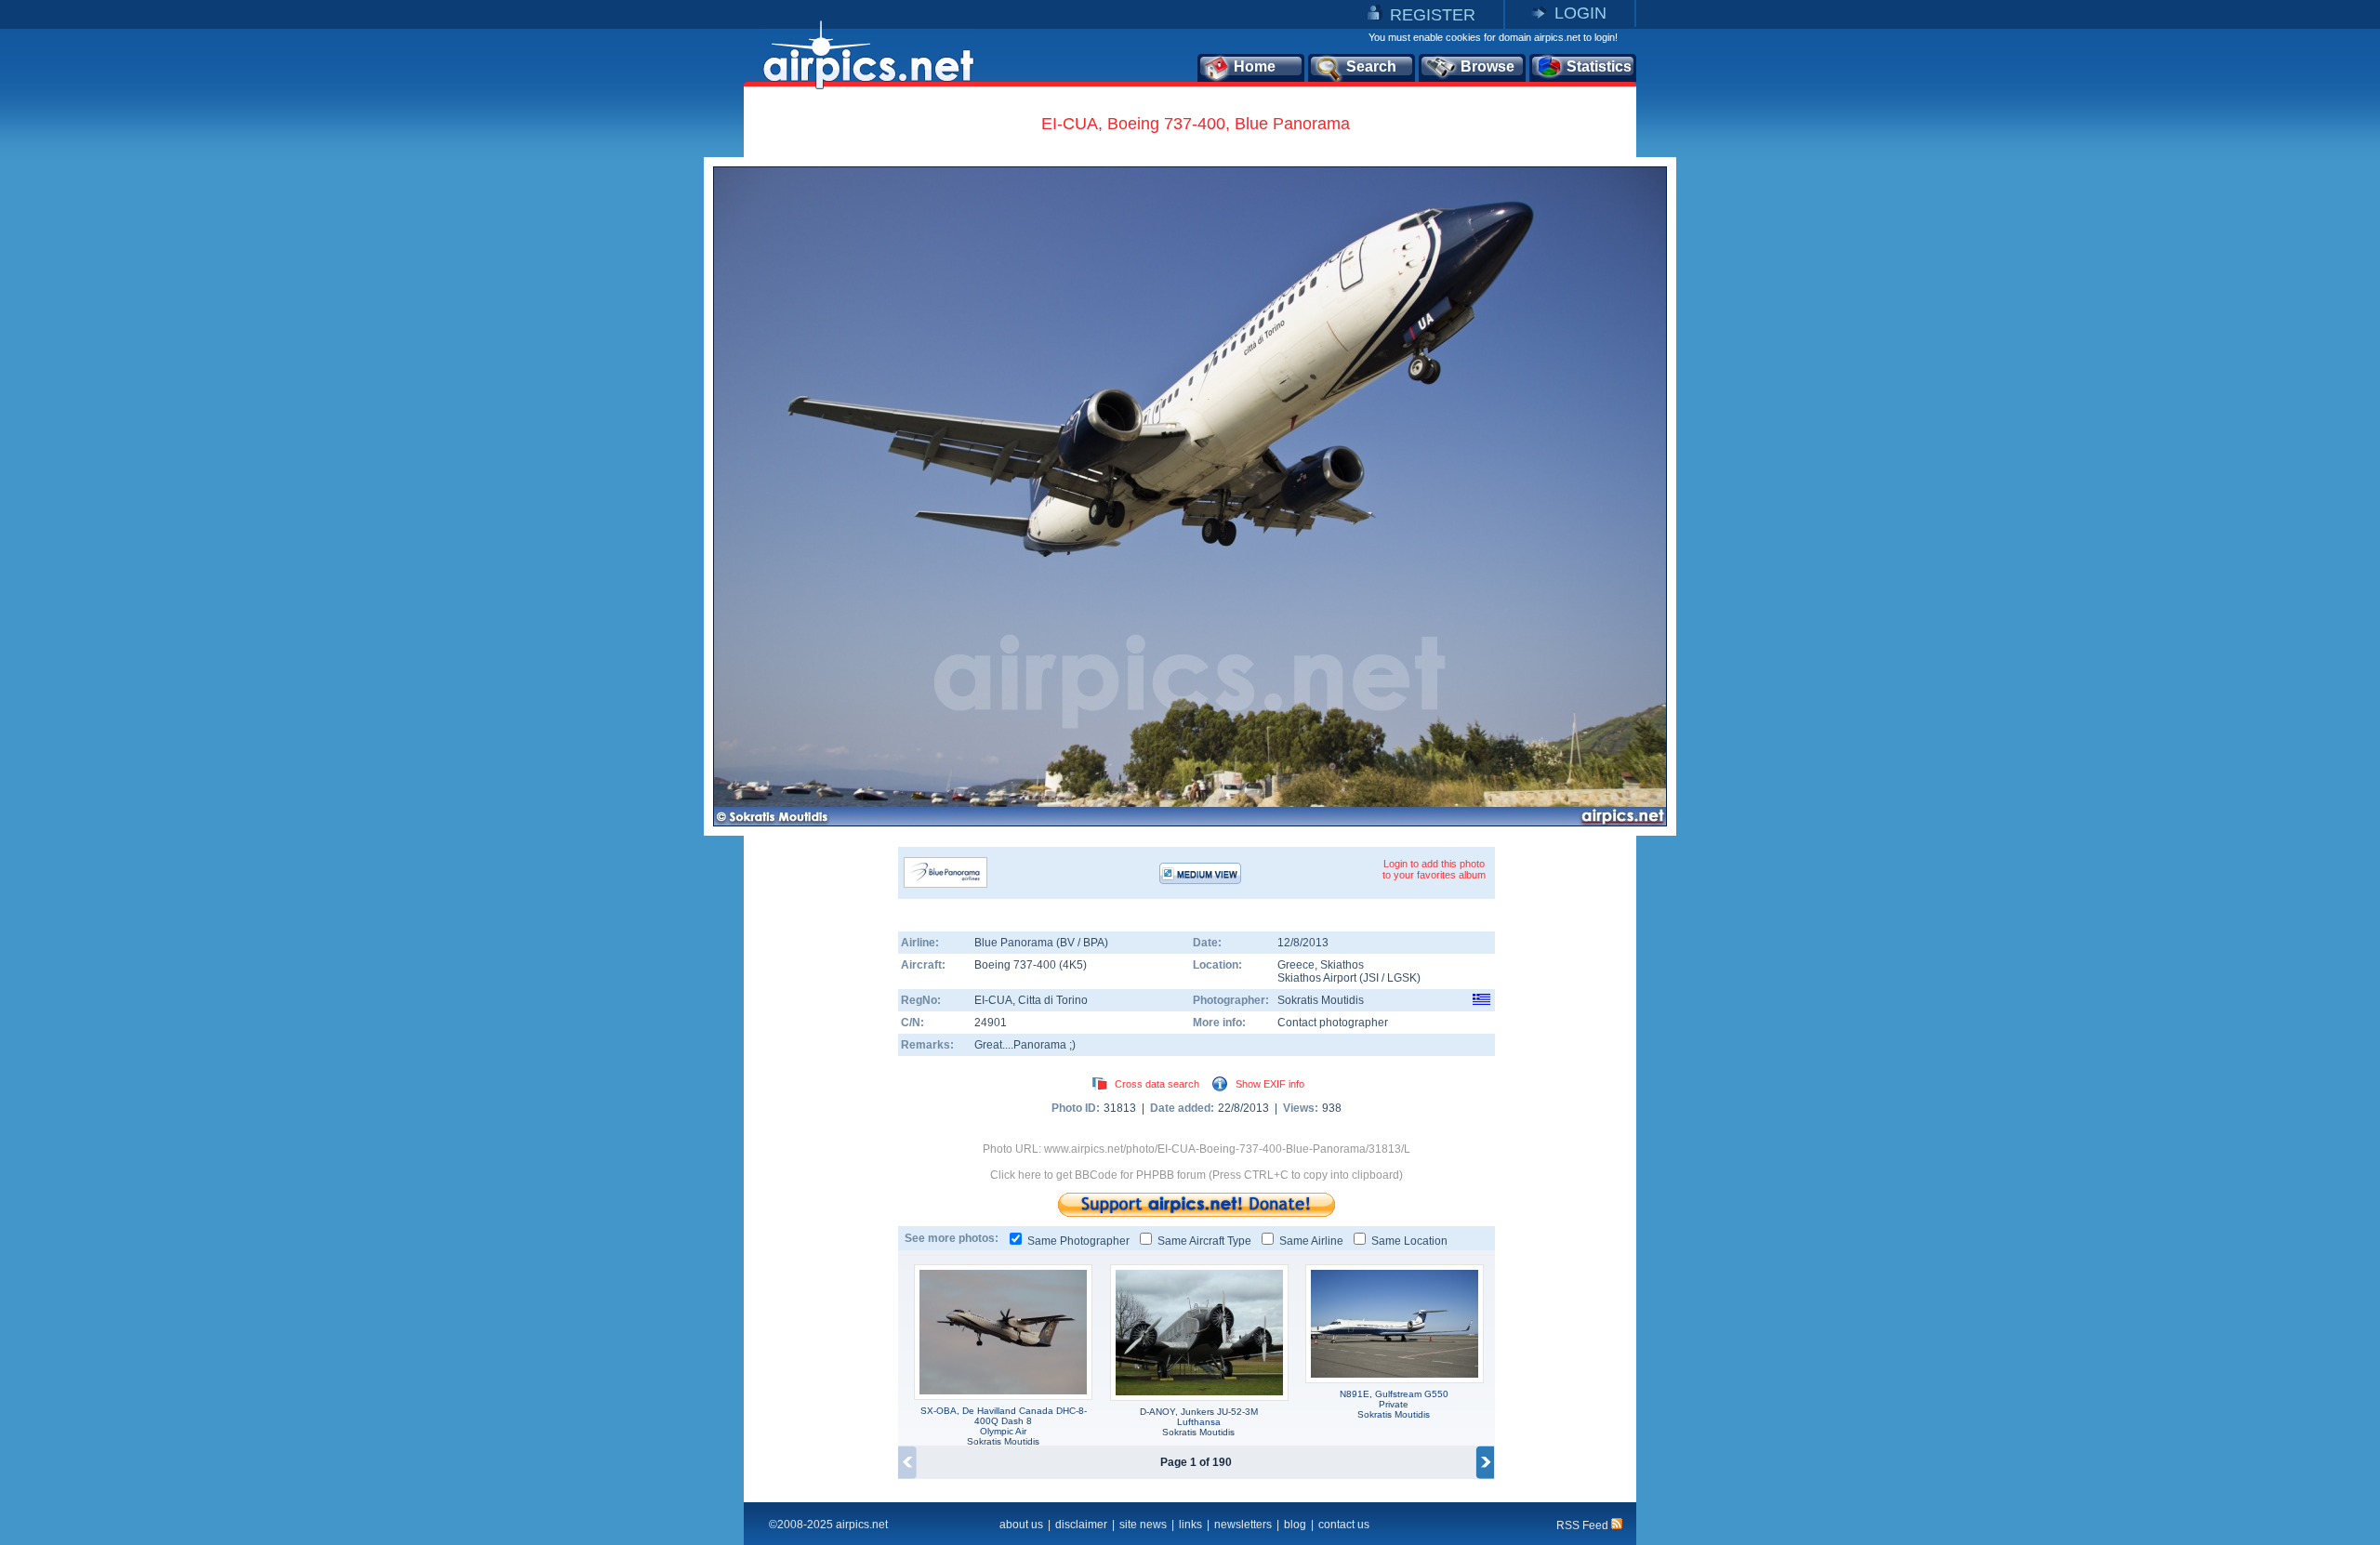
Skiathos (1342, 965)
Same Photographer (1078, 1241)
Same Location (1409, 1241)
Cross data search (1157, 1084)
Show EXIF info (1270, 1084)
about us (1021, 1525)
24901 (991, 1023)
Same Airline (1311, 1241)
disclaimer (1081, 1525)
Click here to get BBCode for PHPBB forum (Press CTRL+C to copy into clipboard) (1197, 1175)
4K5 (1073, 965)
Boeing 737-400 (1017, 965)
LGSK (1402, 978)
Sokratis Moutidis (1321, 1000)
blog (1295, 1525)
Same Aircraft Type (1204, 1241)
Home (1255, 66)
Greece (1296, 965)
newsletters (1243, 1525)
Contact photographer (1333, 1023)
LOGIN (1580, 13)
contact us (1344, 1525)
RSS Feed (1584, 1525)
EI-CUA (993, 1000)
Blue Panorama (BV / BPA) (1041, 943)
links (1190, 1525)
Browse (1487, 66)
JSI (1371, 978)
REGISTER (1433, 15)
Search (1371, 66)
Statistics (1599, 66)
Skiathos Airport (1317, 978)
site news (1143, 1525)
